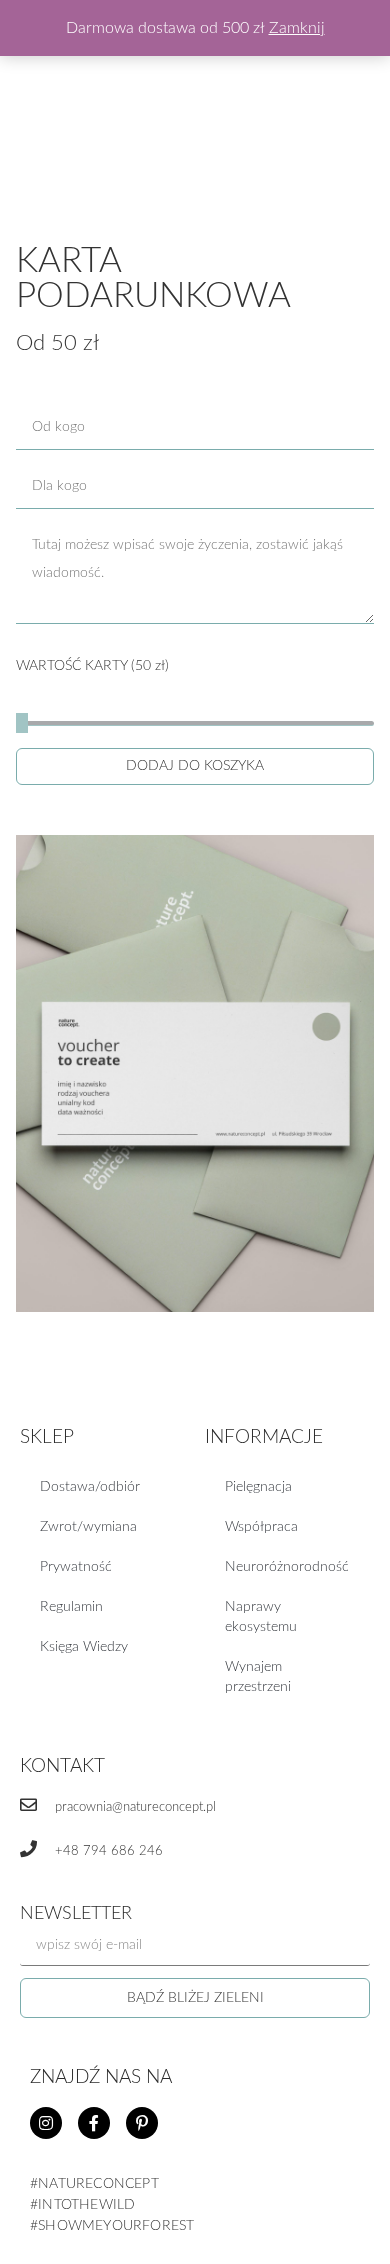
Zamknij (297, 28)
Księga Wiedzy (84, 1647)
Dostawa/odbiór (90, 1487)
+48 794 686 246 (109, 1851)
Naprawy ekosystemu (261, 1617)
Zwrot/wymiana (88, 1527)
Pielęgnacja (258, 1487)
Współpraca (261, 1527)
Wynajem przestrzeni (258, 1677)
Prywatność (76, 1567)
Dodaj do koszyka (195, 766)
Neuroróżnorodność (287, 1567)
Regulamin (71, 1607)
